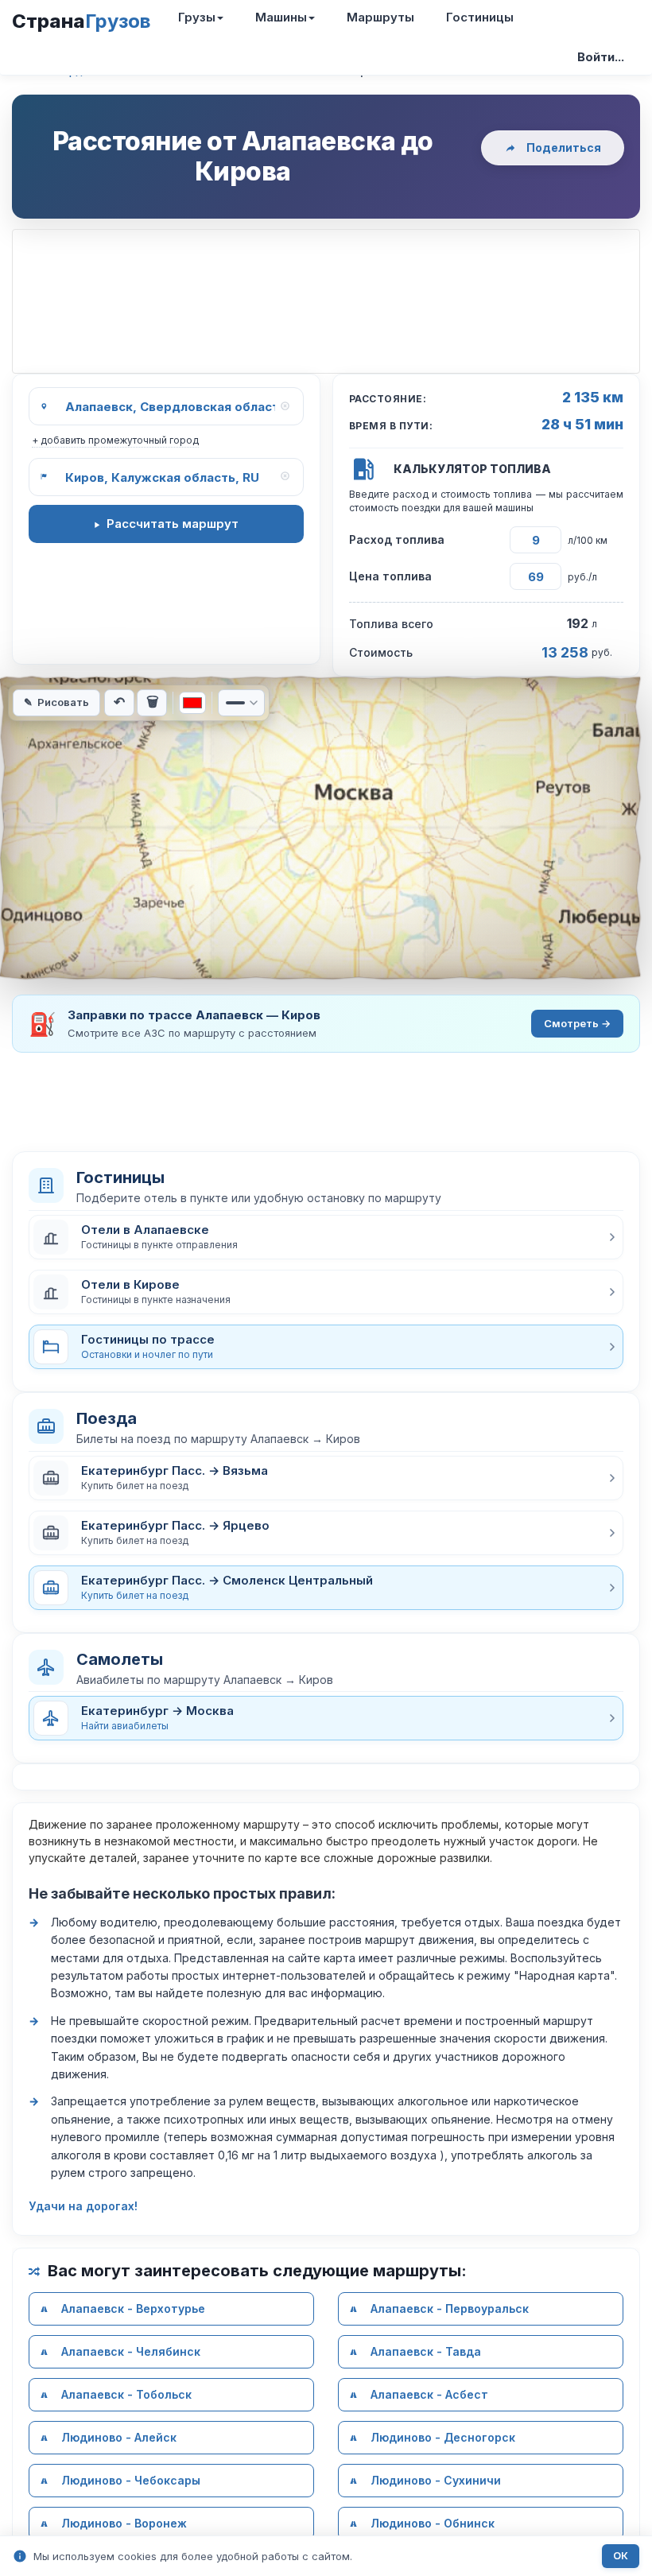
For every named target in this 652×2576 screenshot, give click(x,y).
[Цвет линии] (192, 703)
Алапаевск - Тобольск (126, 2394)
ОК (621, 2556)
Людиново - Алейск (119, 2437)
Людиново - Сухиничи (436, 2480)
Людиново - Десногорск (443, 2437)
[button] (326, 1237)
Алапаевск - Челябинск (131, 2351)
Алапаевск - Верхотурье (133, 2308)
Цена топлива (390, 576)
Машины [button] (281, 17)
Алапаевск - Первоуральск (450, 2308)
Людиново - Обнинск (433, 2523)
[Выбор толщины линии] (241, 703)
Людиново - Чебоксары (131, 2480)
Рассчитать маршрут (173, 524)
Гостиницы (480, 17)
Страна (81, 21)
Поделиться (564, 147)
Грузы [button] (197, 17)
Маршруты (380, 17)
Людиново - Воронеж (124, 2523)
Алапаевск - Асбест (429, 2394)
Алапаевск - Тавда (426, 2351)
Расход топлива (397, 539)
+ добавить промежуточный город (115, 440)
